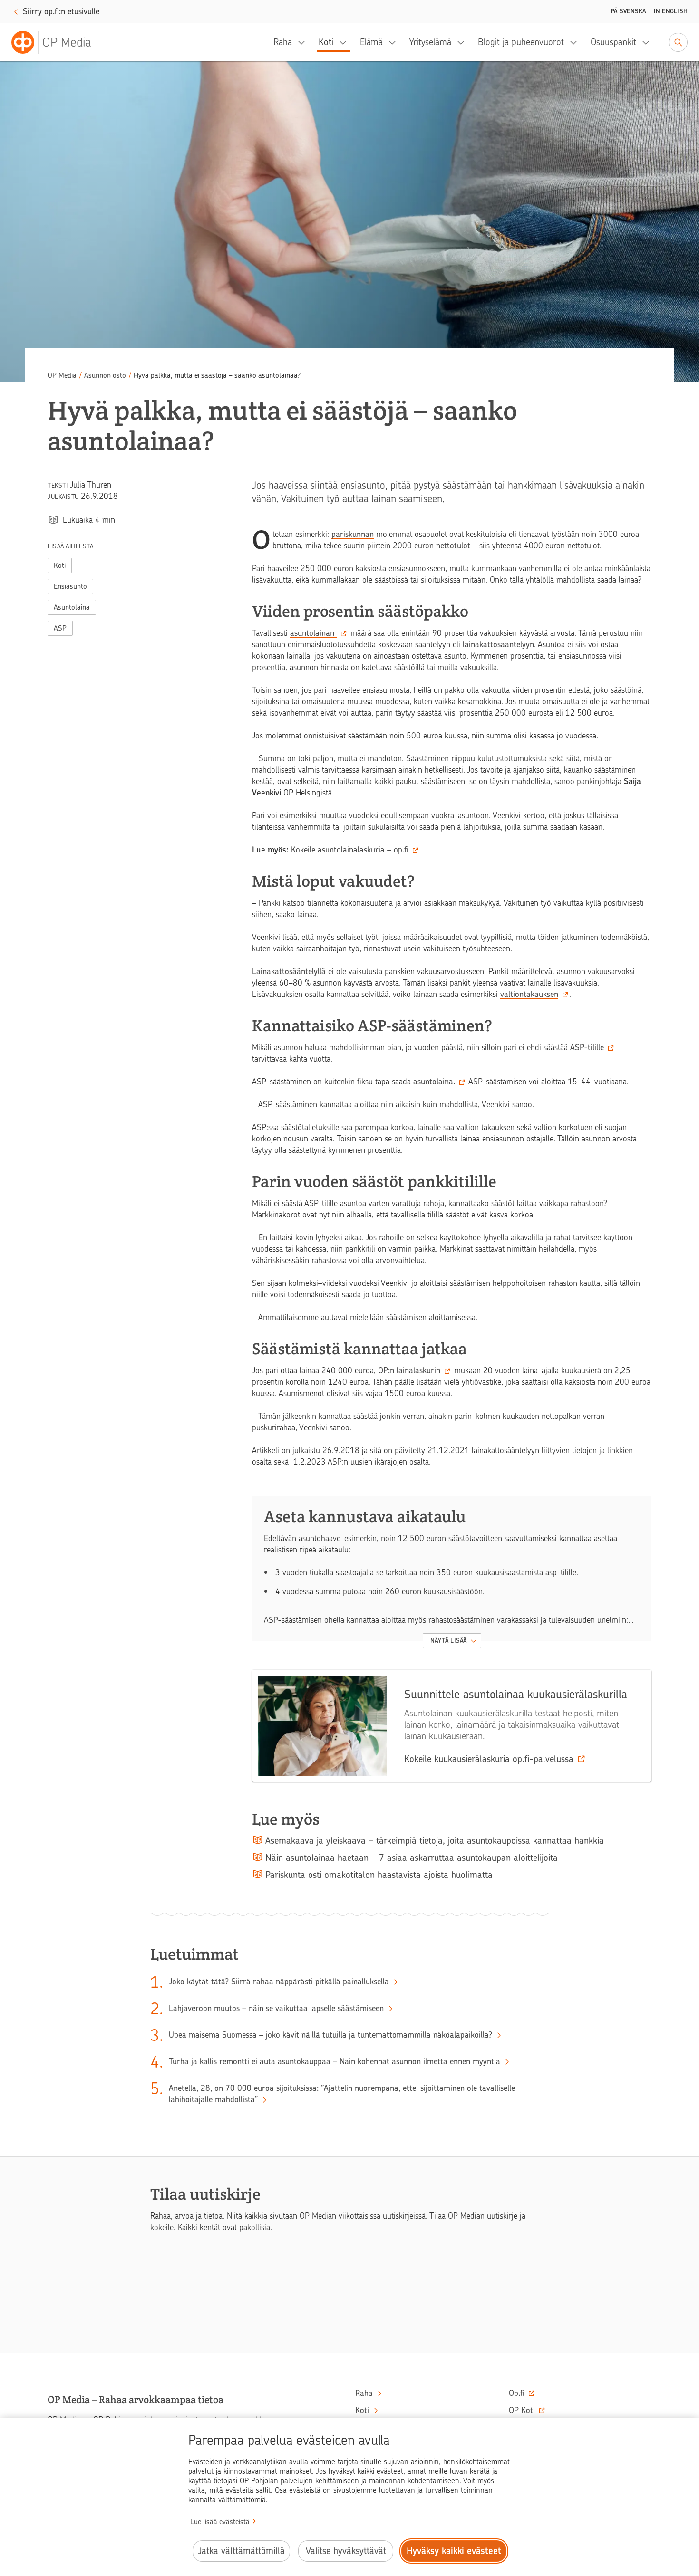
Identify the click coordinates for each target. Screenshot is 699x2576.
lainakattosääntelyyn (498, 644)
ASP (60, 628)
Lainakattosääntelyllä (289, 971)
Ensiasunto (70, 586)
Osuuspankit (613, 42)
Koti (326, 42)
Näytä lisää (449, 1641)
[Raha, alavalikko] (304, 42)
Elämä (371, 42)
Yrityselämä (430, 42)
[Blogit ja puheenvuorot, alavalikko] (576, 42)
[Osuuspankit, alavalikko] (649, 42)
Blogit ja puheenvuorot (521, 42)
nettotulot (453, 546)
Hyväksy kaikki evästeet (454, 2551)
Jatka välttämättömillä (241, 2551)
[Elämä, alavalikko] (395, 42)
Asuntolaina (72, 607)
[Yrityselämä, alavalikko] (464, 42)
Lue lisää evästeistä (220, 2522)
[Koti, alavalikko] (346, 42)
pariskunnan (353, 534)
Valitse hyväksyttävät (346, 2551)
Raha (283, 42)
